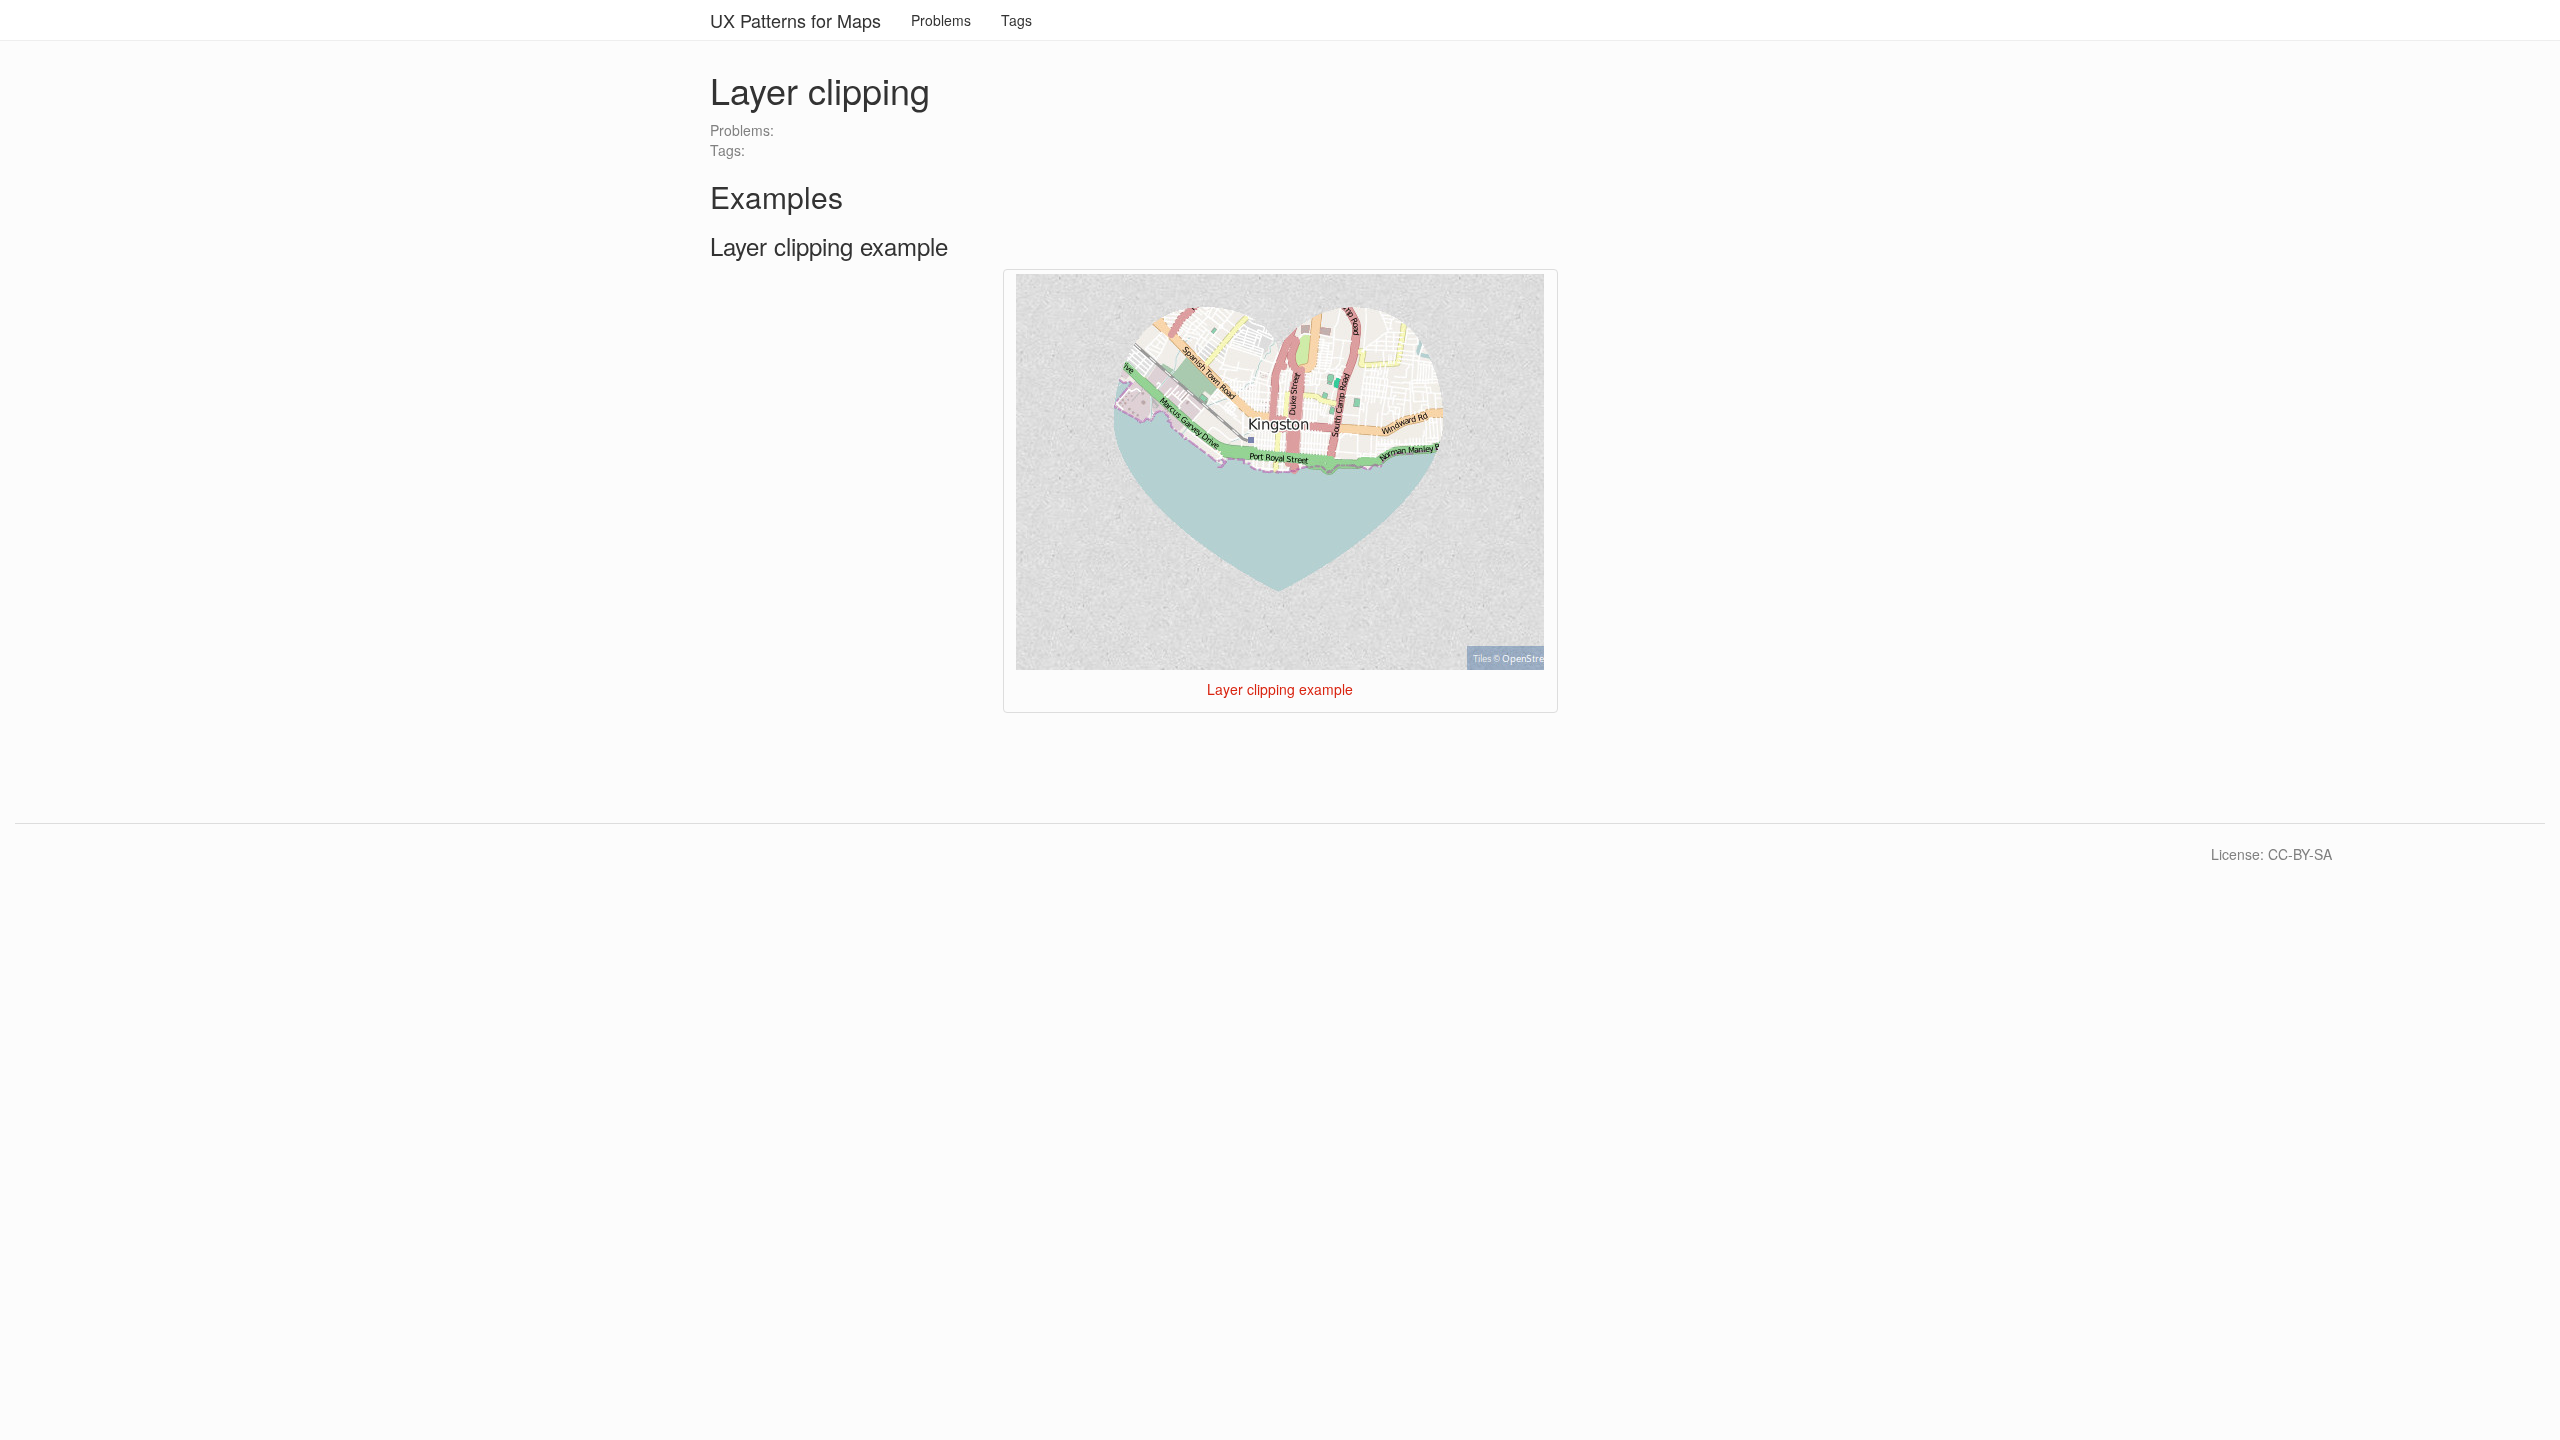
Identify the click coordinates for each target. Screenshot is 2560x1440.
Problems (941, 20)
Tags (1016, 20)
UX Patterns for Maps (795, 20)
